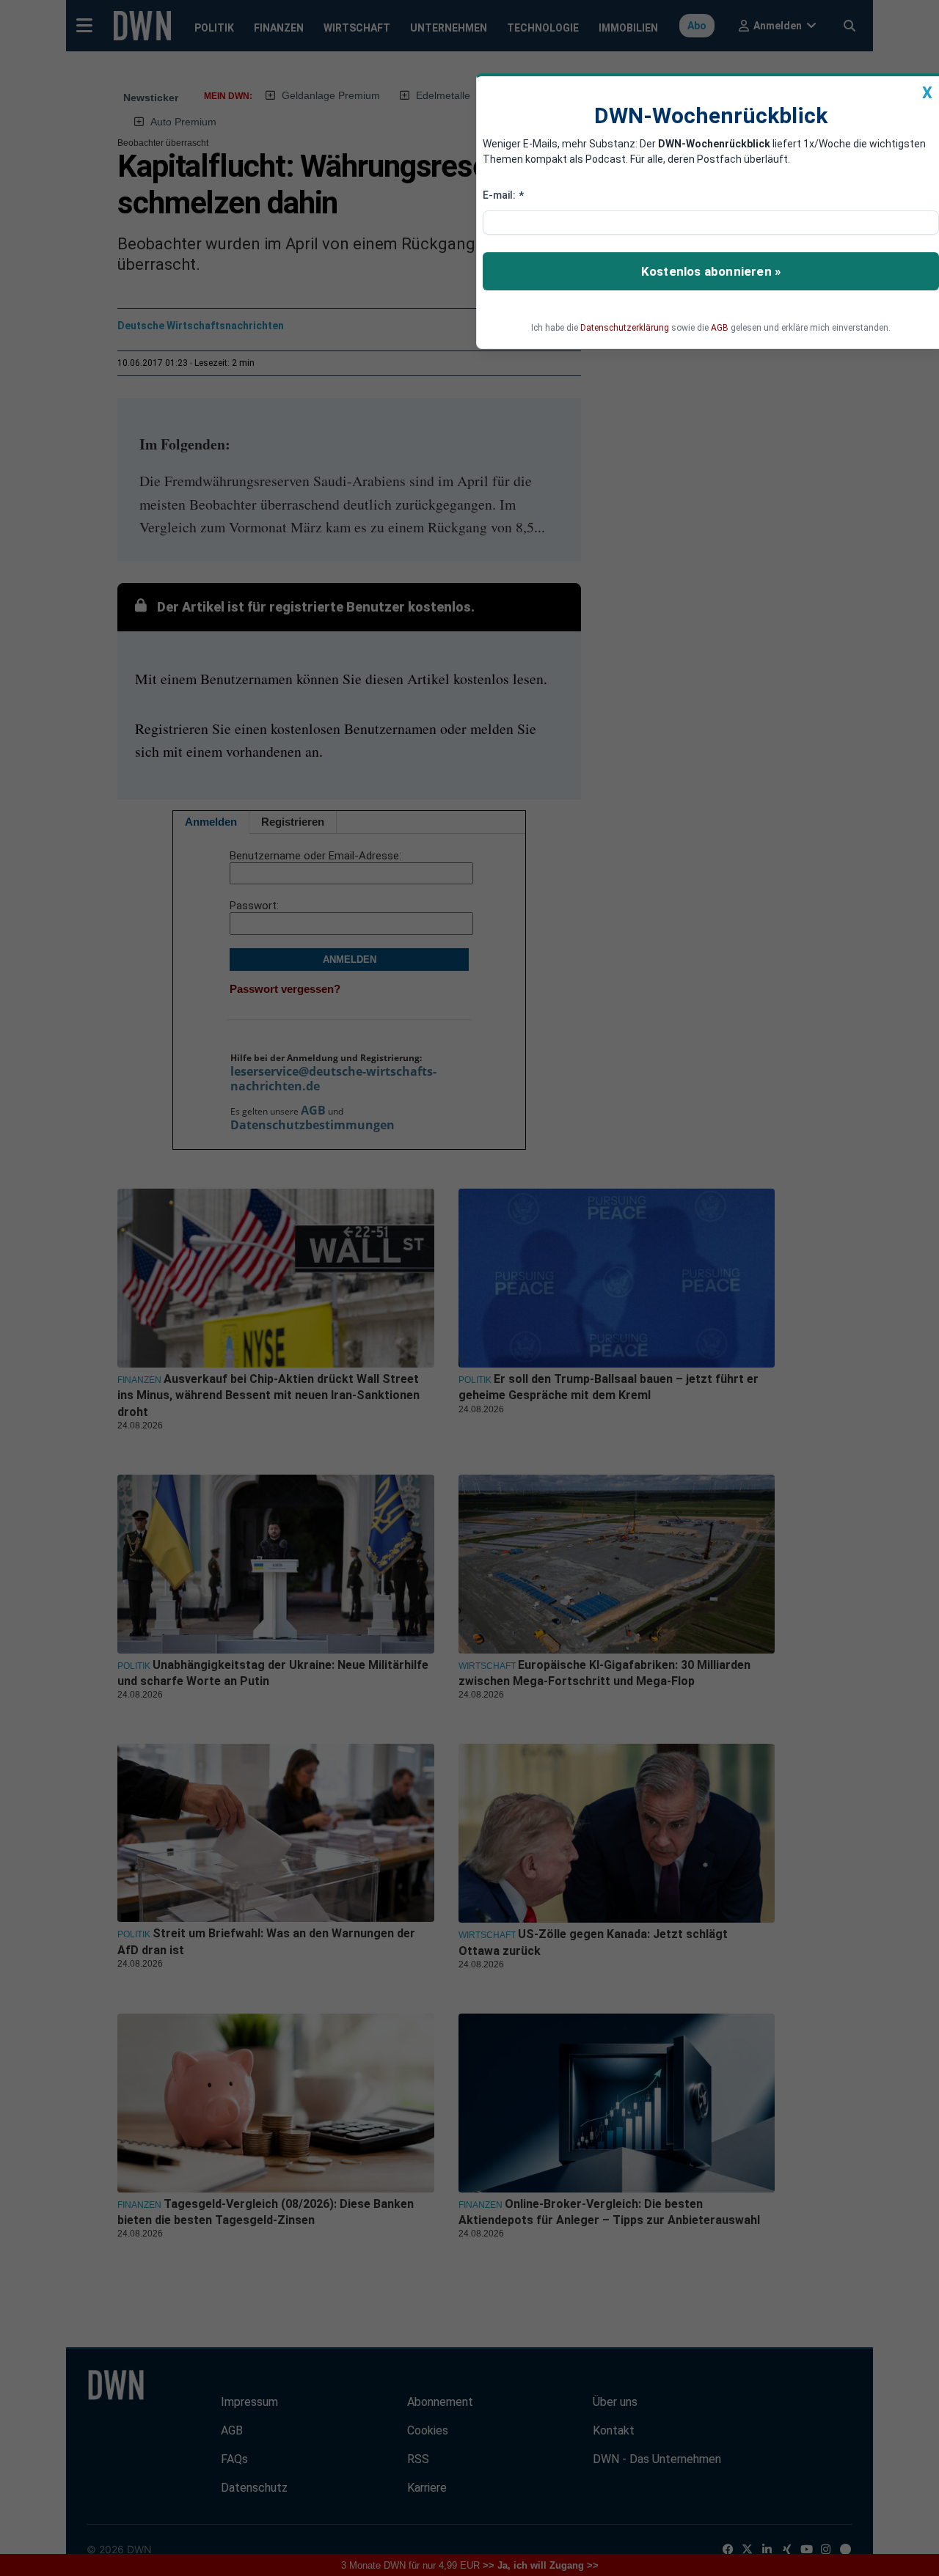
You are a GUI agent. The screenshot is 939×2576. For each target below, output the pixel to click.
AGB (720, 328)
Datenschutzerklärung (625, 328)
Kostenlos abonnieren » (711, 271)
